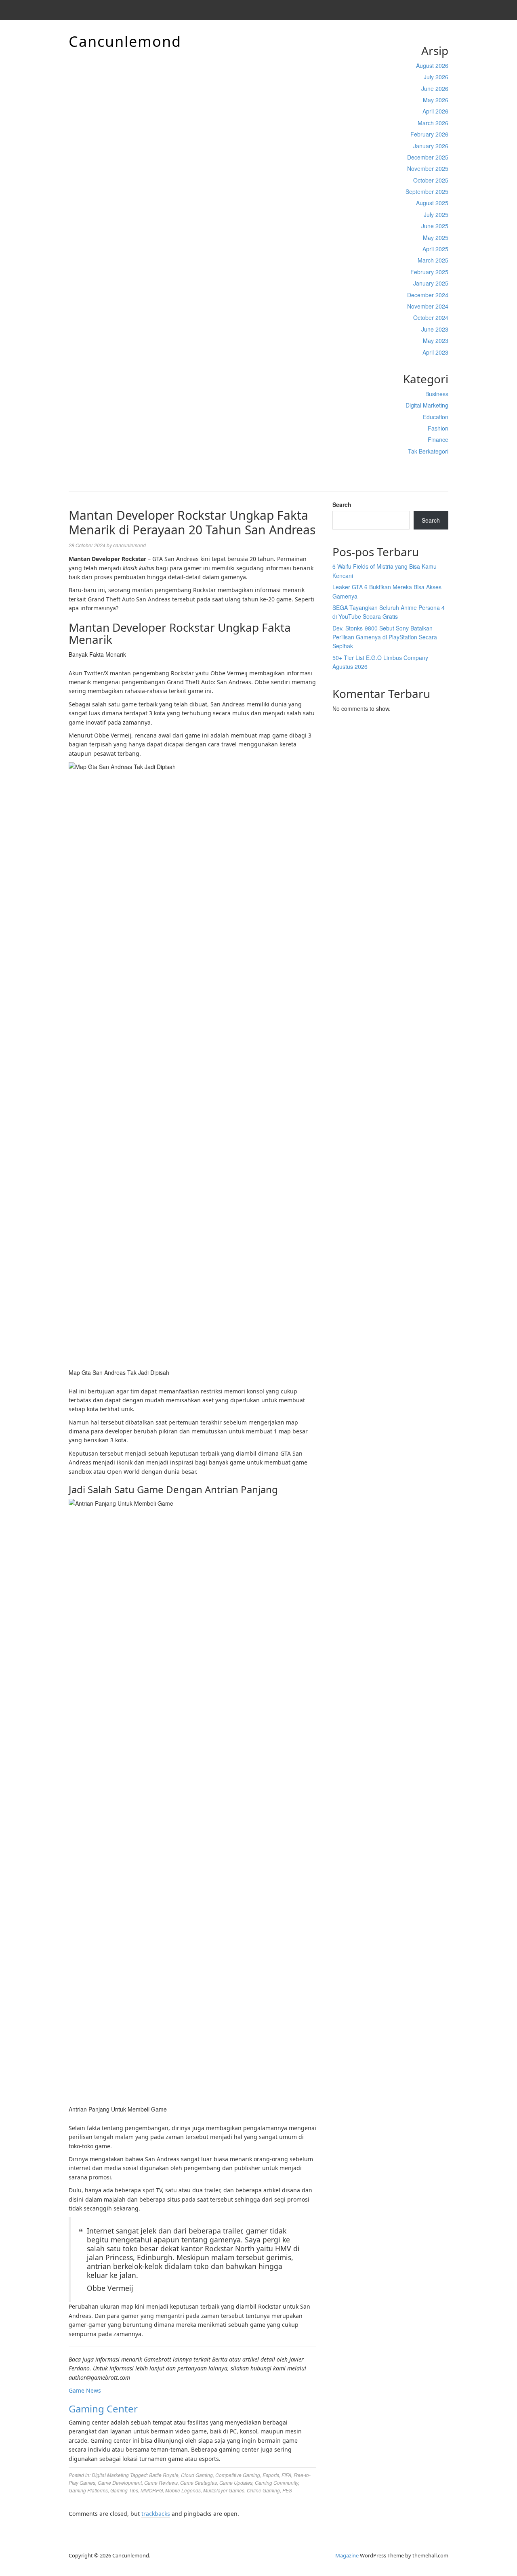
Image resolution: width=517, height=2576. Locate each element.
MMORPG (152, 2490)
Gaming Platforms (88, 2490)
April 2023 (435, 352)
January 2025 (431, 283)
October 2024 (431, 317)
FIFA (286, 2475)
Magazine (347, 2555)
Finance (438, 439)
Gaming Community (276, 2482)
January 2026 (431, 146)
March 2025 (433, 260)
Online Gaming (263, 2490)
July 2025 (436, 214)
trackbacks (156, 2514)
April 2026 (435, 111)
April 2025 (435, 249)
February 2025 (429, 272)
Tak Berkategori (428, 451)
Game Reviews (161, 2482)
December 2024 (428, 295)
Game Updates (236, 2482)
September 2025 (427, 191)
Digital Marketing (427, 405)
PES (287, 2490)
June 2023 (435, 329)
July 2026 (436, 77)
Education (436, 417)
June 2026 (435, 88)
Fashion (438, 428)
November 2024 (428, 306)
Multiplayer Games (224, 2490)
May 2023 (436, 340)
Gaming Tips (124, 2490)
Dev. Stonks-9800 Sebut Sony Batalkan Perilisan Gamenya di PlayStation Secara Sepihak (385, 637)
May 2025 (436, 237)
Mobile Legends (183, 2490)
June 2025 (435, 226)
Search (342, 504)
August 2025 (432, 203)
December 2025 (428, 157)
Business (437, 394)
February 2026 (429, 134)
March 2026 (433, 123)
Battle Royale (164, 2475)
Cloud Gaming (197, 2475)
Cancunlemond (125, 41)
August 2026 (432, 65)
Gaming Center (103, 2409)
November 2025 (428, 168)
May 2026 (436, 100)
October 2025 (431, 180)
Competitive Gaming (238, 2475)
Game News (85, 2390)
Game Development (120, 2482)
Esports (271, 2475)
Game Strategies (199, 2482)
